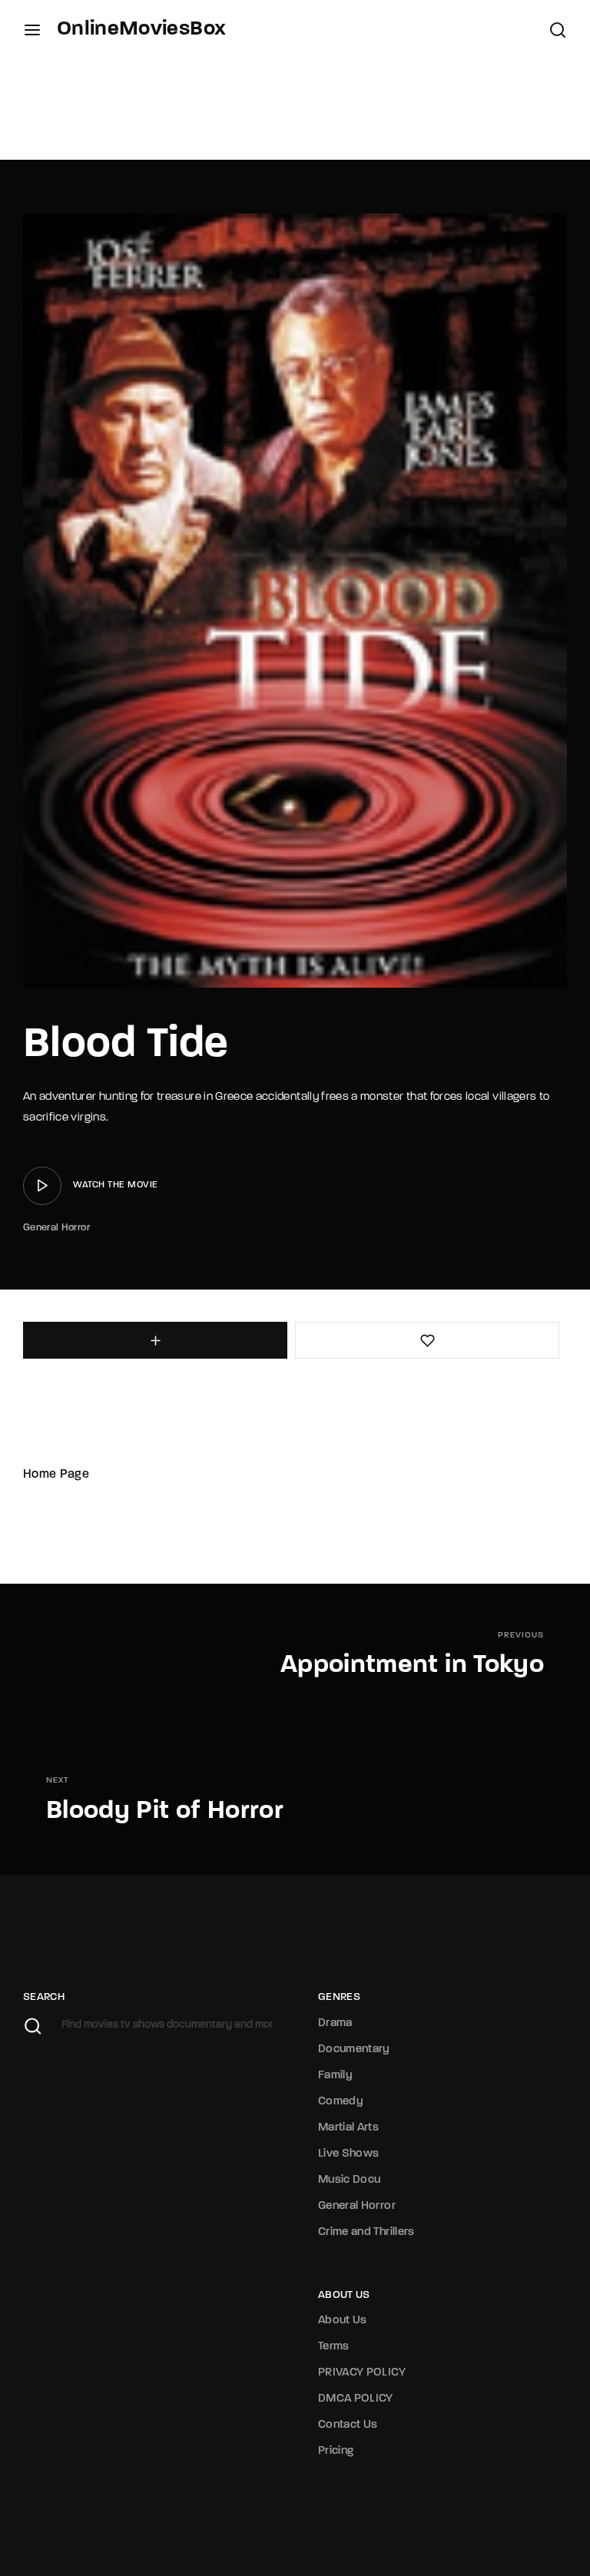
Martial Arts (348, 2128)
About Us (343, 2321)
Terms (334, 2347)
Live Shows (349, 2154)
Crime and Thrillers (366, 2232)
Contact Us (348, 2425)
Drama (335, 2023)
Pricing (336, 2451)
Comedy (341, 2102)
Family (335, 2076)
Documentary (354, 2050)
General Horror (56, 1228)
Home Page (56, 1475)
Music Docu (350, 2180)
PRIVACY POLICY (362, 2373)
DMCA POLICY (356, 2399)
